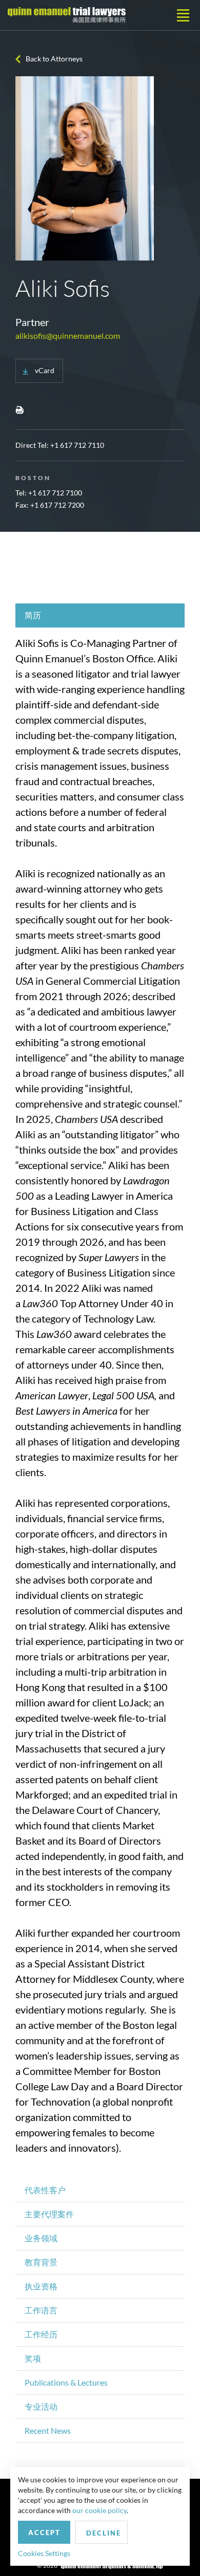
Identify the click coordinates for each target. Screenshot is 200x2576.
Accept (44, 2532)
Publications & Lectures (66, 2382)
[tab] (100, 615)
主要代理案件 (49, 2214)
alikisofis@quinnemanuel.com (68, 335)
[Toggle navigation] (183, 15)
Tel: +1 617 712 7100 (49, 493)
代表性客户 (45, 2190)
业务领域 (41, 2238)
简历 (33, 615)
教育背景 (41, 2262)
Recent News (48, 2430)
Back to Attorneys (54, 59)
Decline (104, 2533)
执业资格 (41, 2286)
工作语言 (41, 2310)
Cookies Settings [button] (44, 2553)
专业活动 (41, 2406)
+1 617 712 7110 (77, 445)
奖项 (33, 2358)
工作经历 (41, 2334)
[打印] (19, 409)
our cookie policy (99, 2510)
